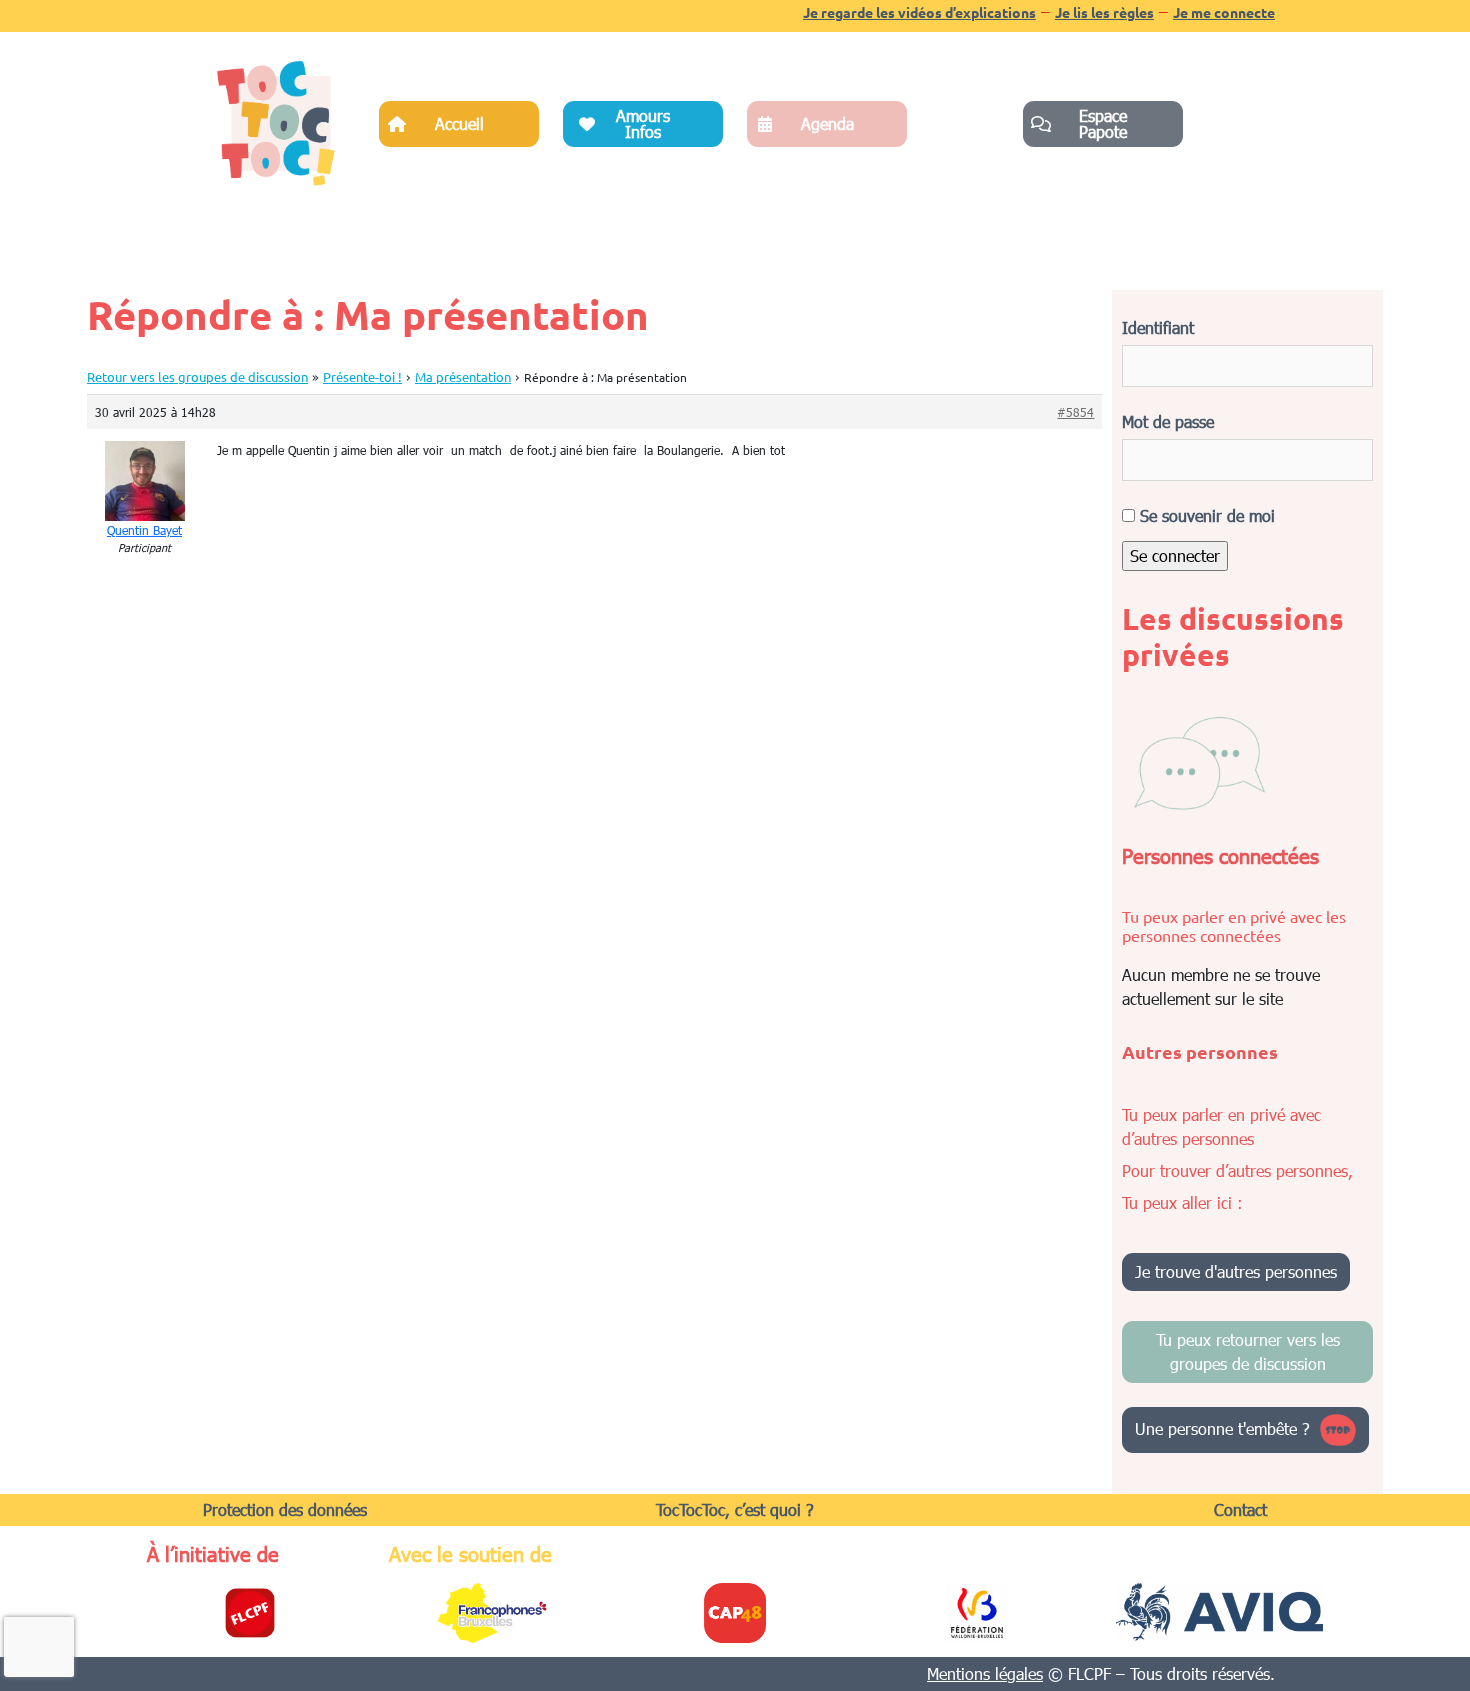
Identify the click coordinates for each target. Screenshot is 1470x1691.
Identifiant (1158, 327)
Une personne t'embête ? (1222, 1427)
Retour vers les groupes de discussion (197, 376)
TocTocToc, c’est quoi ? (735, 1509)
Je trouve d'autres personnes (1236, 1271)
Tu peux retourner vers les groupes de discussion (1248, 1351)
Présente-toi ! (362, 376)
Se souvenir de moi (1205, 515)
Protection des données (285, 1509)
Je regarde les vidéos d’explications (919, 12)
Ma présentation (463, 376)
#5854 (1075, 412)
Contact (1240, 1509)
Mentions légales (985, 1673)
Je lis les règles (1104, 12)
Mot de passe (1168, 421)
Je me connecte (1224, 12)
